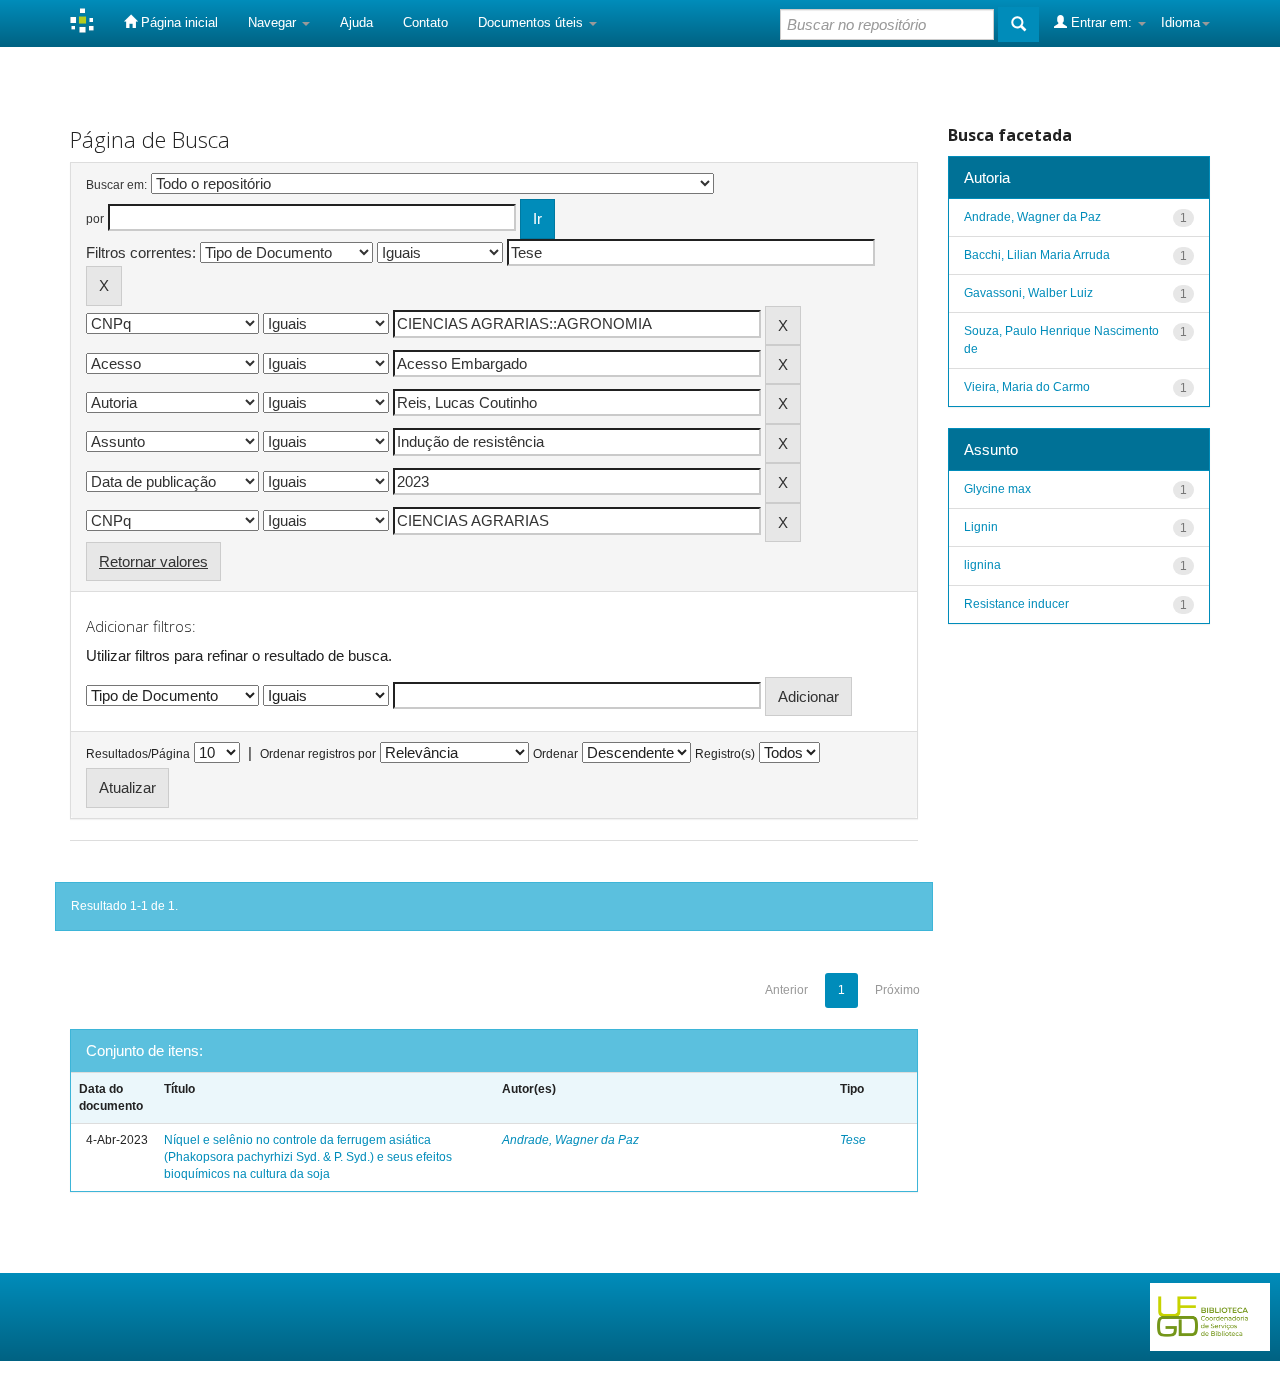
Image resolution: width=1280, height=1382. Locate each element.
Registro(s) (725, 754)
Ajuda (356, 22)
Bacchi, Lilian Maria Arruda (1037, 255)
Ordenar (555, 754)
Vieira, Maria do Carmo (1027, 387)
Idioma (1180, 22)
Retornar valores (153, 561)
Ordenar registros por (318, 754)
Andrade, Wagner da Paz (570, 1140)
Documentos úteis (532, 22)
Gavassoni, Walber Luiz (1028, 293)
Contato (425, 22)
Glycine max (997, 489)
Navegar (274, 22)
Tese (853, 1140)
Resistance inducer (1016, 604)
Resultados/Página (138, 754)
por (95, 219)
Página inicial (177, 22)
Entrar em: (1101, 22)
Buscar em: (116, 185)
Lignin (981, 527)
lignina (982, 565)
